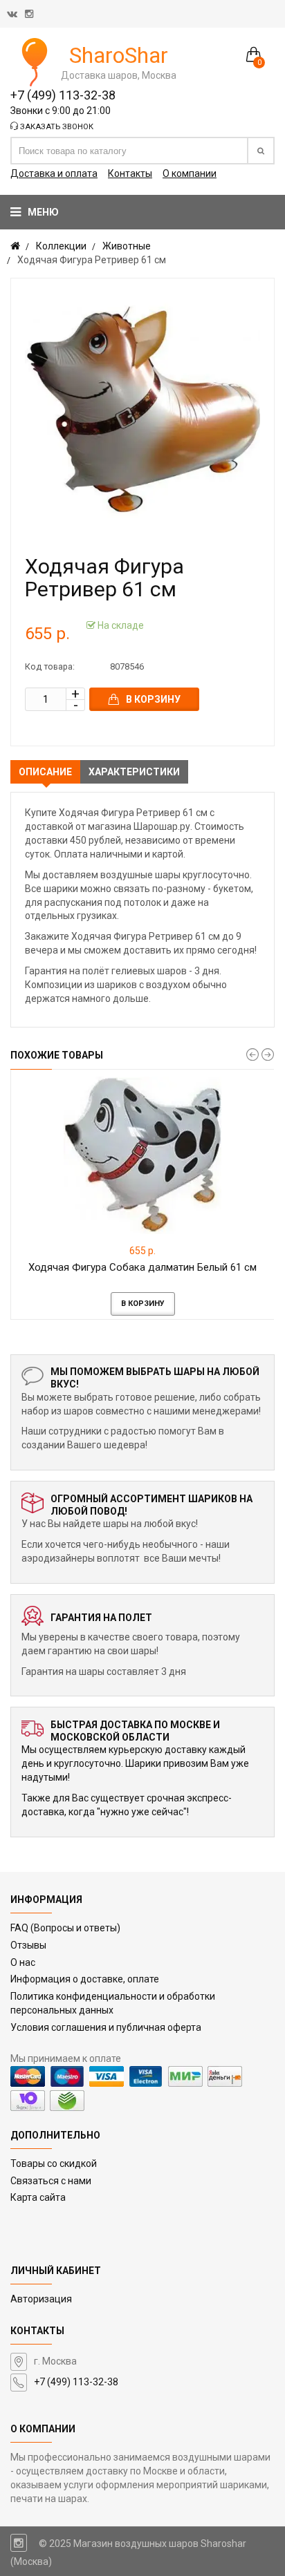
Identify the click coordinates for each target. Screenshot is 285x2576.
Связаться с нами (51, 2181)
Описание (45, 772)
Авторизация (41, 2299)
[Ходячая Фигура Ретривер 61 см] (142, 410)
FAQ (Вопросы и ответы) (65, 1928)
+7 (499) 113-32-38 (63, 95)
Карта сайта (38, 2197)
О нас (23, 1962)
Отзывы (28, 1945)
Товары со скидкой (54, 2163)
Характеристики (134, 772)
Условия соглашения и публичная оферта (106, 2027)
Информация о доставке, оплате (85, 1979)
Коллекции (61, 246)
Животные (127, 246)
